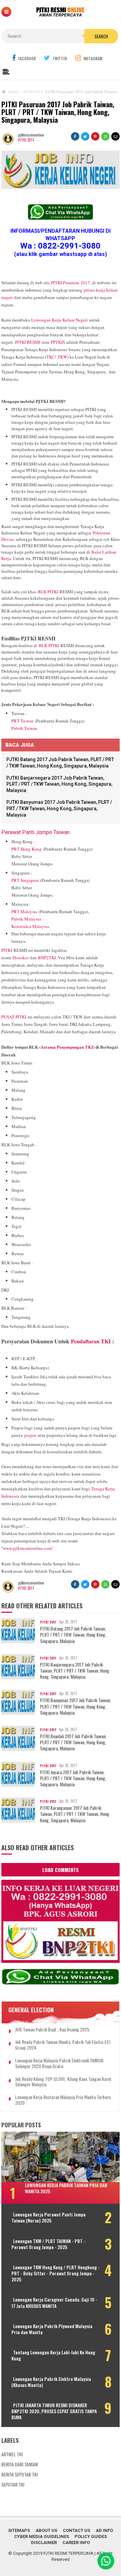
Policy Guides (91, 2536)
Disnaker (21, 958)
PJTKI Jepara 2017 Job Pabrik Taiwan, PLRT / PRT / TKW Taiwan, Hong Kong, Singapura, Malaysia (73, 1778)
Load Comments (61, 1870)
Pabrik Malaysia (26, 919)
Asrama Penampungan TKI (67, 1047)
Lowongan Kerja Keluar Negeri (59, 320)
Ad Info (104, 2530)
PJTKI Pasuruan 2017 (71, 283)
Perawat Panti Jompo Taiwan (35, 832)
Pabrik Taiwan (24, 728)
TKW (62, 357)
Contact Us (76, 2530)
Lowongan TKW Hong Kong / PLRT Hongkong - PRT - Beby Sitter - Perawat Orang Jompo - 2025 (55, 2273)
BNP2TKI (47, 958)
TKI (50, 357)
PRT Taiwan (23, 721)
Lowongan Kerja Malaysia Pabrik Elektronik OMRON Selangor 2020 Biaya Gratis (59, 2063)
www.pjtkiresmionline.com (27, 1548)
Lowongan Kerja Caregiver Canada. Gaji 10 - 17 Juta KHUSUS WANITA (54, 2303)
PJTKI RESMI (28, 342)
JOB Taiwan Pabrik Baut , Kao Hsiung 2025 (52, 2030)
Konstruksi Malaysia (30, 926)
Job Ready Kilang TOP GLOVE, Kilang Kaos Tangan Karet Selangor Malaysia (63, 2082)
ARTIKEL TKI (12, 2454)
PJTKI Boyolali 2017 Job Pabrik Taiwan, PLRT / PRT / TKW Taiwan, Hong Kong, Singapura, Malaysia (73, 1742)
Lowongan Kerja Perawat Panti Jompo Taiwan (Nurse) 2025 (49, 2217)
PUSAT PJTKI (14, 1017)
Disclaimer (44, 2543)
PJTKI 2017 (26, 140)
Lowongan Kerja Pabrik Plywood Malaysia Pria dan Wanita (52, 2329)
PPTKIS (58, 342)
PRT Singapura (25, 880)
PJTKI (7, 950)
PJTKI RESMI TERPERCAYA (68, 2553)
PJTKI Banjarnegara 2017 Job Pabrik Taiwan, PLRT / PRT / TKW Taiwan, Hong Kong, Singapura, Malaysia (59, 784)
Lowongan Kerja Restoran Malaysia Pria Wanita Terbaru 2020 (63, 2100)
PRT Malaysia (24, 911)
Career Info (76, 2543)
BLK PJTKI (48, 592)
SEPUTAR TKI (13, 2484)
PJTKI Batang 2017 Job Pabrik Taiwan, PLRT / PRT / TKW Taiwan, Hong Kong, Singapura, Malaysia (73, 1635)
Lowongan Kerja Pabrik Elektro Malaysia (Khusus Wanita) (51, 2382)
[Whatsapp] (106, 2561)
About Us (46, 2530)
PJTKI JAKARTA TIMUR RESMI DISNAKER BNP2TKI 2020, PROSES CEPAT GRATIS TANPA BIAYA (54, 2411)
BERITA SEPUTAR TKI (19, 2474)
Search (101, 36)
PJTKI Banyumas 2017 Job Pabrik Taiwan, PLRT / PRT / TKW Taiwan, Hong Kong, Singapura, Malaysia (59, 808)
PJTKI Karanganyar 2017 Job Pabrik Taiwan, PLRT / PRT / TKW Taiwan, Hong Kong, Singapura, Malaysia (75, 1814)
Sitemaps (19, 2530)
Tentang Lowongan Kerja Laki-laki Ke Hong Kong (53, 2355)
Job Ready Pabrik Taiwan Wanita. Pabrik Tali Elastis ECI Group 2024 (63, 2045)
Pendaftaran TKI (91, 1341)
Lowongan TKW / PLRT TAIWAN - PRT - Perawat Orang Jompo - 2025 (48, 2244)
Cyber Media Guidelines (42, 2536)
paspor (30, 1435)
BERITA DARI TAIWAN (19, 2464)
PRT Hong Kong (27, 849)
